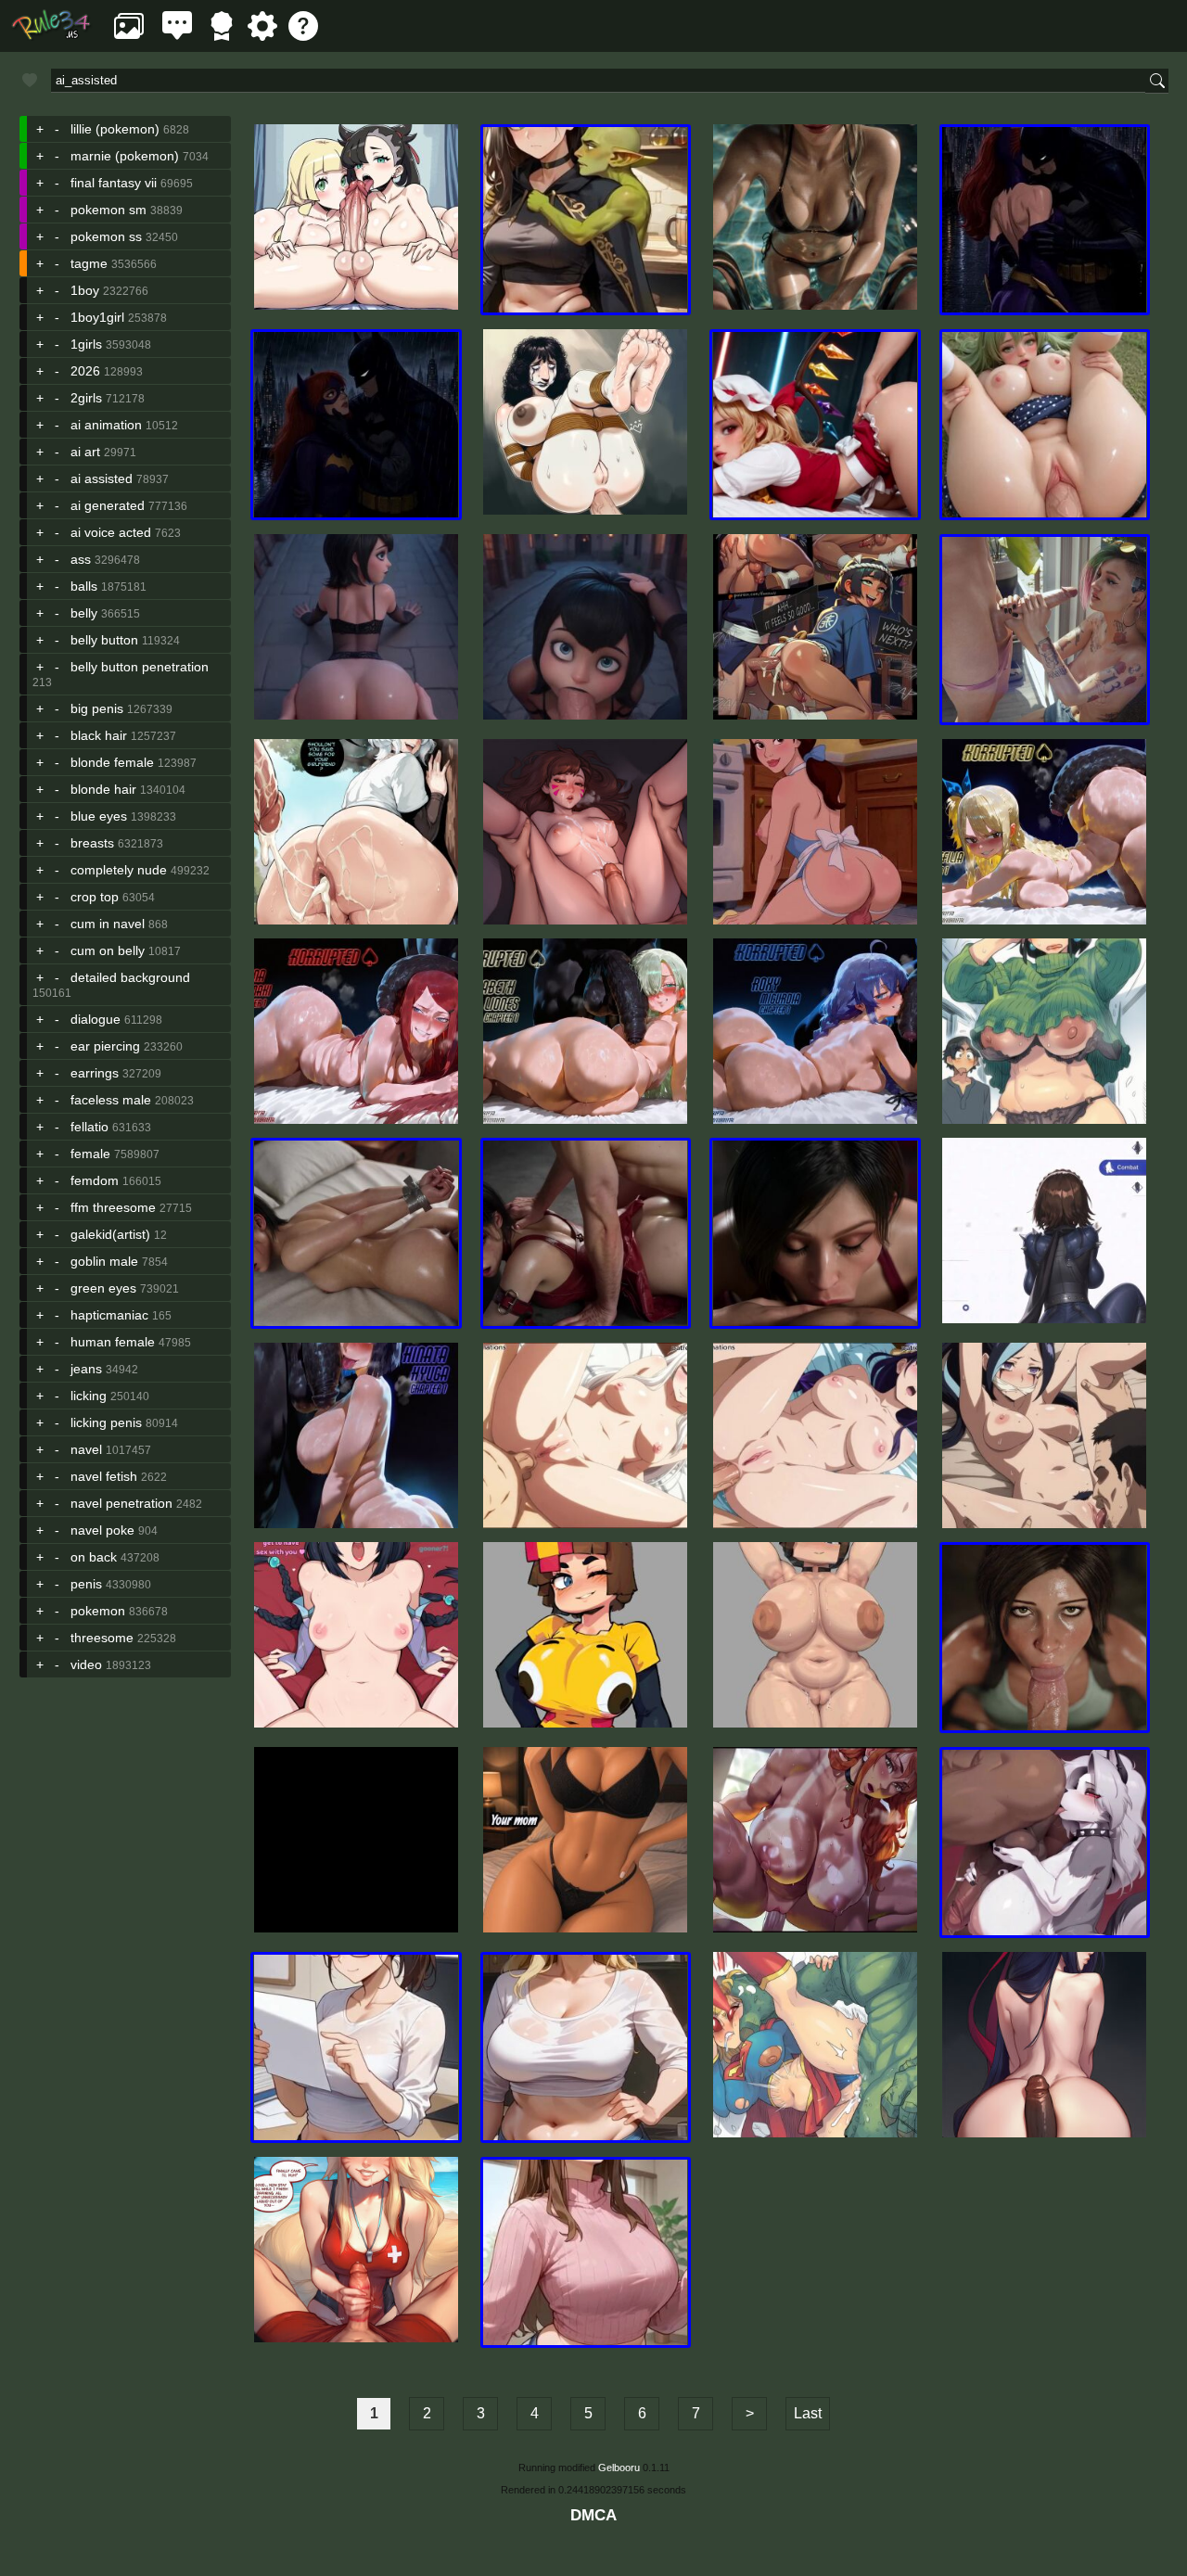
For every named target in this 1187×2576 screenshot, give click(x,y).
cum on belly (108, 950)
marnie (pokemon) (125, 156)
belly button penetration (140, 667)
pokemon (98, 1611)
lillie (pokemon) (115, 129)
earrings (95, 1073)
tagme (89, 263)
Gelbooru (619, 2468)
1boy (85, 290)
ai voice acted (111, 532)
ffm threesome (113, 1207)
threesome (102, 1638)
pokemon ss (106, 236)
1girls (86, 344)
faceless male (111, 1100)
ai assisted (102, 478)
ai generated (108, 505)
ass (81, 559)
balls (84, 586)
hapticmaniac (109, 1315)
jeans (86, 1369)
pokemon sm (108, 210)
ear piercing (105, 1046)
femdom (95, 1180)
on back (94, 1557)
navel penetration (121, 1503)
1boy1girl (97, 317)
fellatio (89, 1127)
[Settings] (262, 36)
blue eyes (99, 816)
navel (86, 1449)
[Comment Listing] (177, 36)
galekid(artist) (110, 1234)
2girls (86, 398)
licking (89, 1396)
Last (808, 2413)
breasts (92, 843)
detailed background (130, 977)
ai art (85, 452)
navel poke (102, 1530)
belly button (104, 640)
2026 (85, 371)
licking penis (106, 1422)
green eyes (103, 1288)
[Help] (303, 36)
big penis (97, 708)
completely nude (119, 870)
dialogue (96, 1019)
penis (86, 1584)
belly (84, 613)
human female (113, 1342)
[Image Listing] (129, 36)
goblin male (104, 1261)
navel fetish (104, 1476)
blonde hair (103, 789)
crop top (95, 897)
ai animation (106, 425)
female (90, 1154)
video (86, 1664)
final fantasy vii (114, 183)
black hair (99, 735)
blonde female (112, 762)
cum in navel (108, 924)
